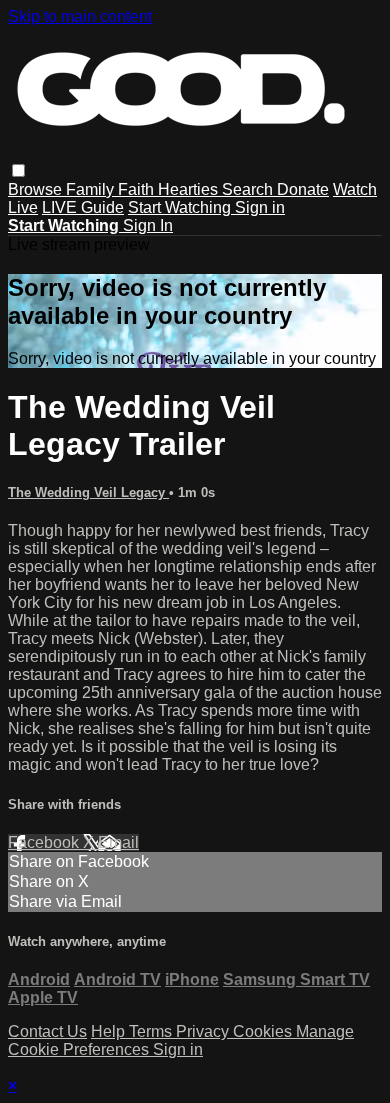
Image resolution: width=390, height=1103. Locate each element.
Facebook (45, 842)
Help (110, 1031)
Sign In (148, 225)
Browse (37, 189)
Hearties (190, 189)
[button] (18, 170)
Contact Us (47, 1031)
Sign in (260, 207)
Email (118, 842)
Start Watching (181, 207)
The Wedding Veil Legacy (88, 492)
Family (92, 189)
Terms (152, 1031)
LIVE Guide (83, 207)
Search (249, 189)
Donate (303, 189)
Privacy (204, 1031)
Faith (138, 189)
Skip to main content (80, 16)
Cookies (264, 1031)
